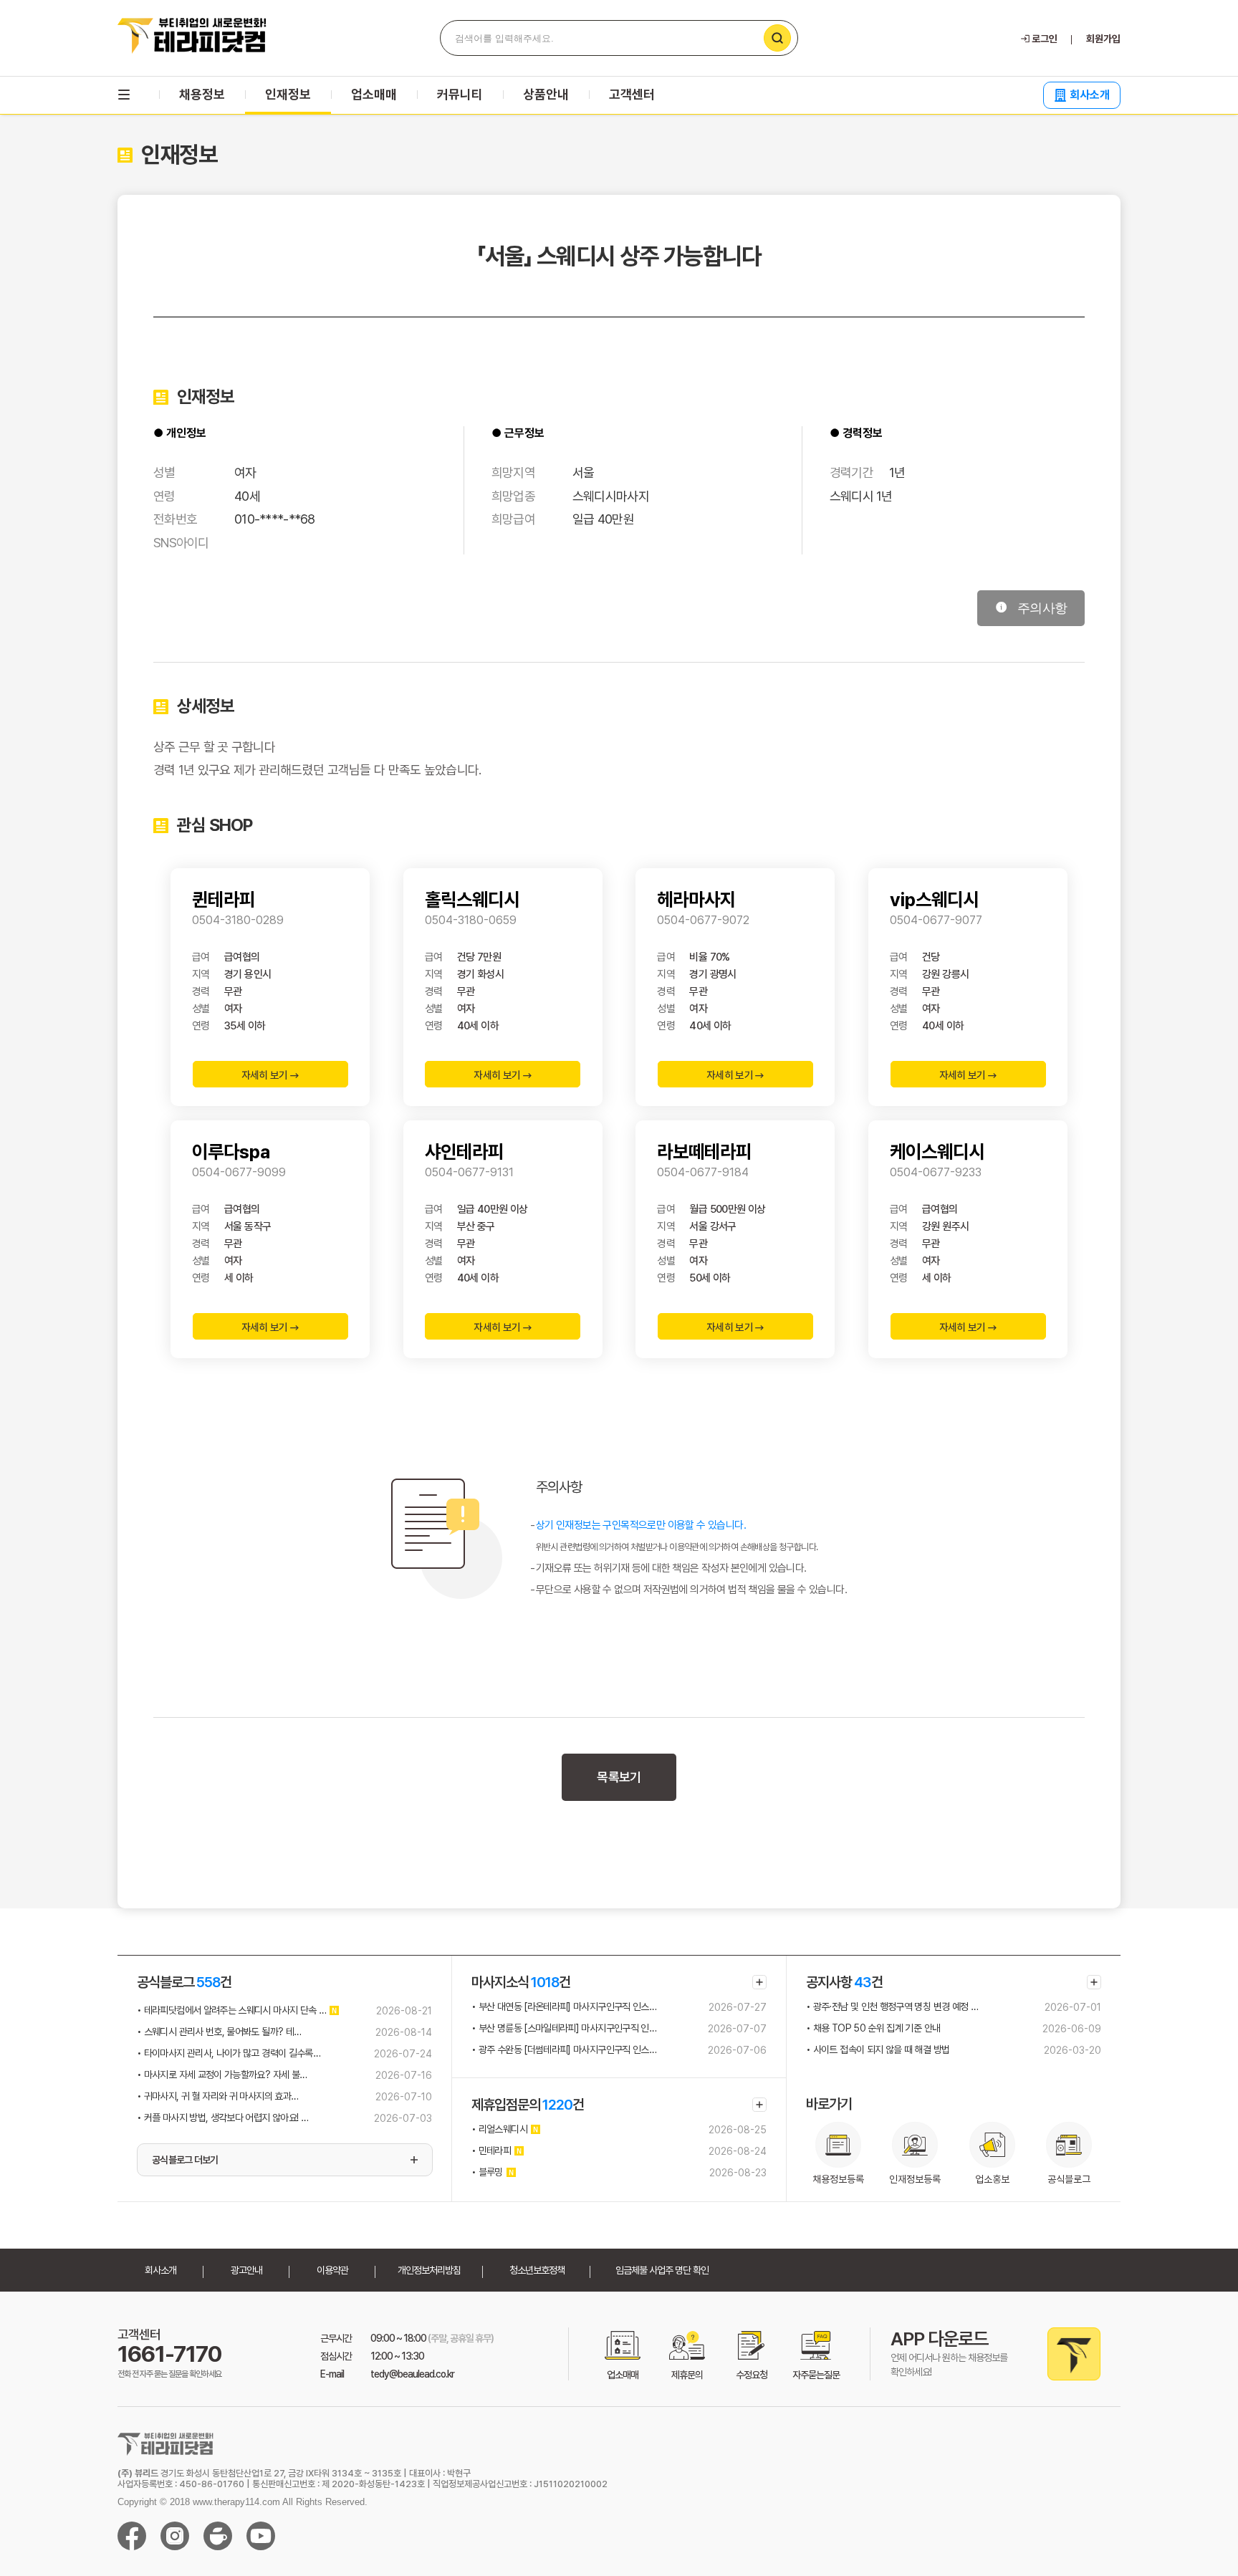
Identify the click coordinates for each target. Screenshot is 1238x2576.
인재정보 (288, 94)
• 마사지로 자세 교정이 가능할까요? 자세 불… (222, 2075)
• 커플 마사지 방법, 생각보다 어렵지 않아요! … (222, 2118)
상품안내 (546, 94)
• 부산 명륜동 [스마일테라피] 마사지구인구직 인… (564, 2028)
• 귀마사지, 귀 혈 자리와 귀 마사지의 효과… (217, 2096)
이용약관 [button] (332, 2270)
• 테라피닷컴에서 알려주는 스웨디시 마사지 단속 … (231, 2010)
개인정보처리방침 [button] (429, 2270)
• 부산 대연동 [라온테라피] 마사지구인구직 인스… (564, 2007)
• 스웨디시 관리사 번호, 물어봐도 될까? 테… (219, 2032)
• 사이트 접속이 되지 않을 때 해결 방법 (878, 2049)
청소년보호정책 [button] (537, 2270)
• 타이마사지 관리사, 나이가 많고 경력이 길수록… (229, 2053)
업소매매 (374, 94)
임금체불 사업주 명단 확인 (662, 2270)
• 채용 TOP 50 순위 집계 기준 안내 (873, 2028)
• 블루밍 (487, 2172)
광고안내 (246, 2270)
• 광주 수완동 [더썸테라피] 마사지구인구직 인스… (564, 2049)
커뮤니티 (460, 94)
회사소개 (1090, 95)
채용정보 (202, 94)
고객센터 (632, 94)
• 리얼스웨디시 (499, 2129)
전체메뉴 (124, 95)
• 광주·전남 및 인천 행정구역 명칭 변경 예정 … (892, 2007)
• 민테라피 (491, 2150)
